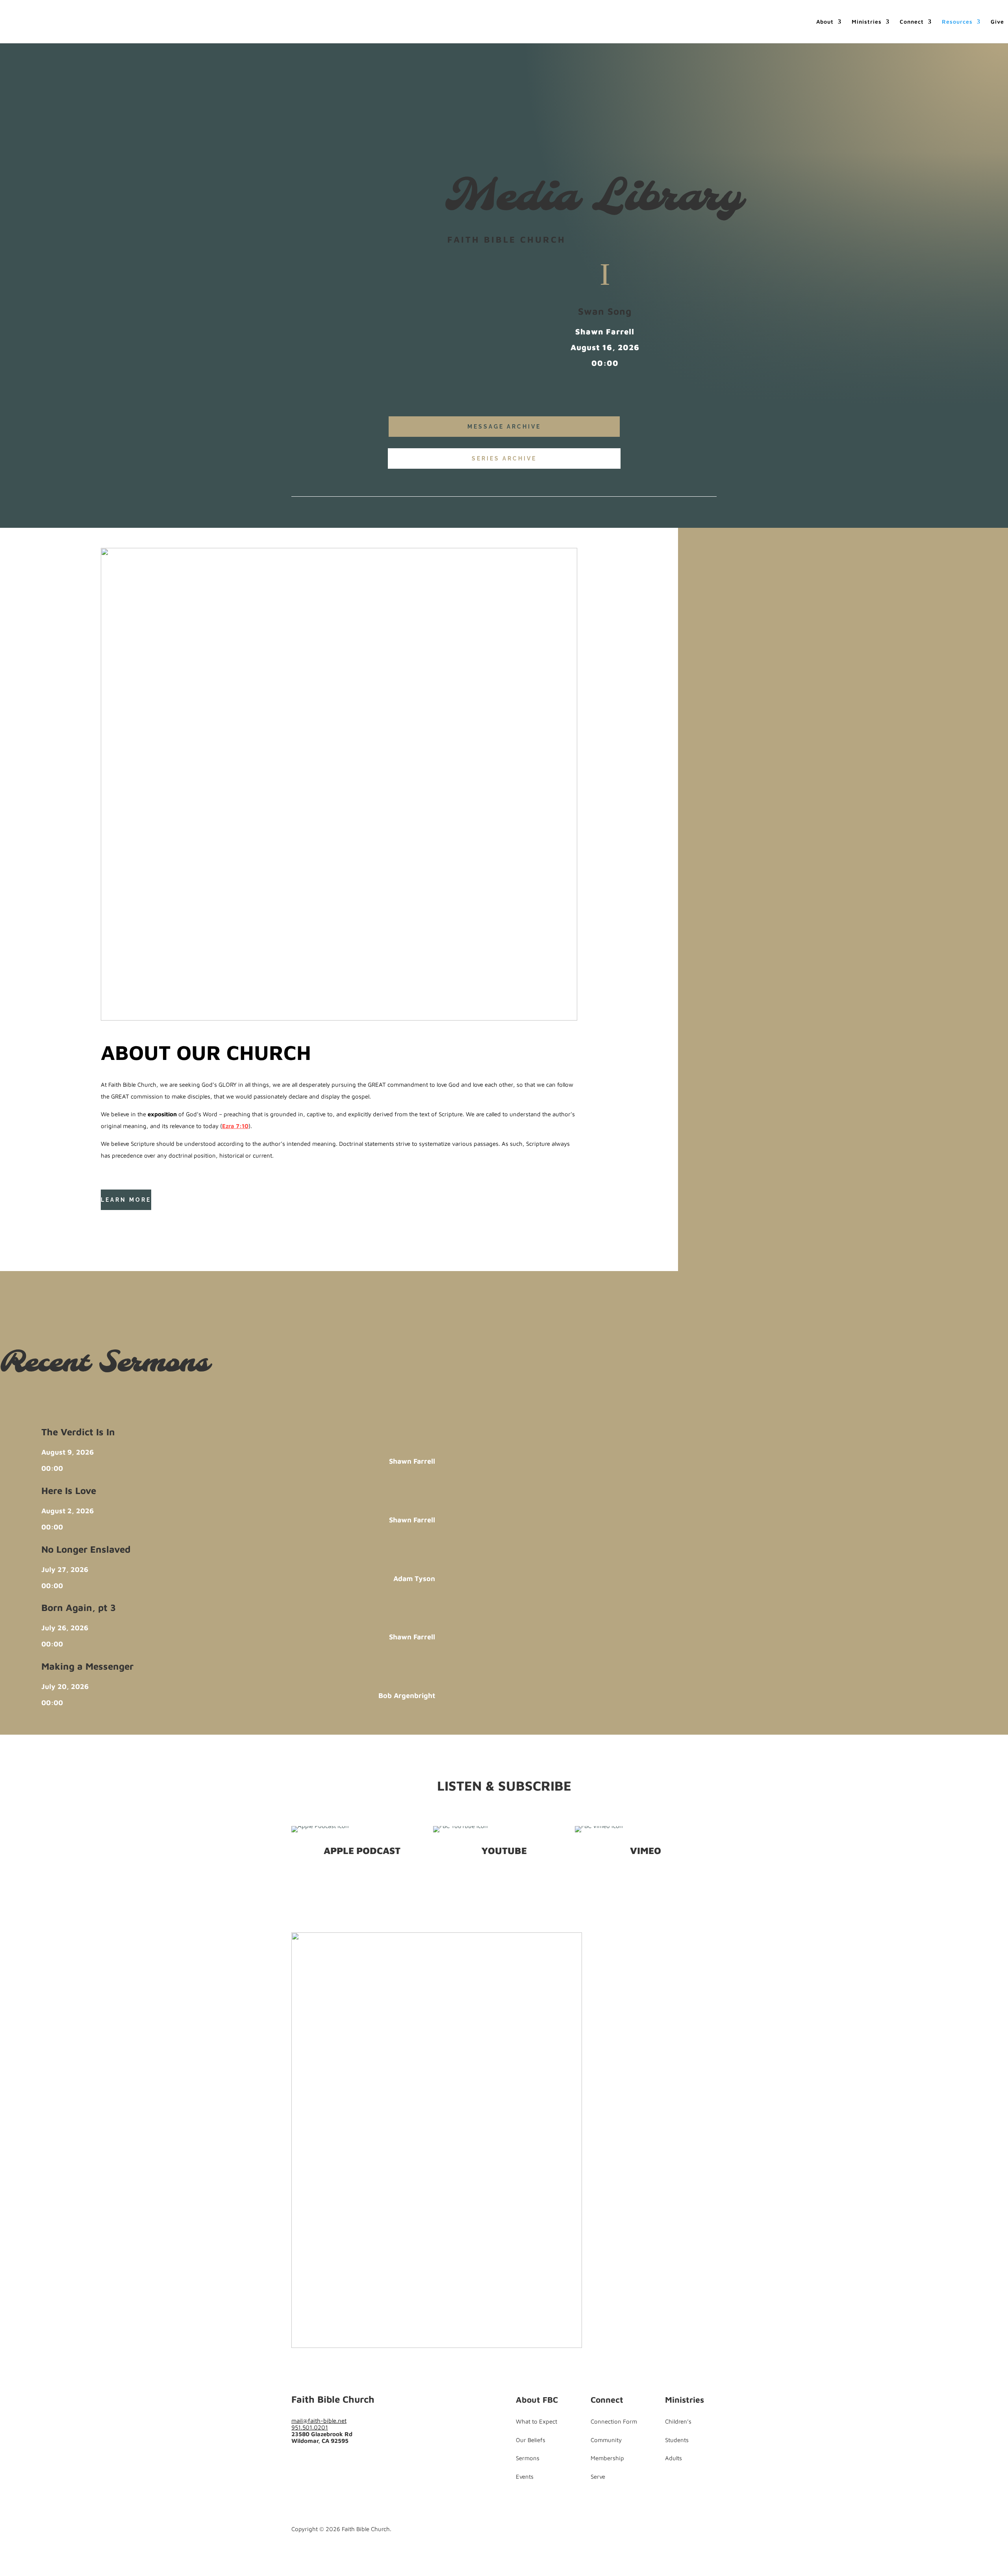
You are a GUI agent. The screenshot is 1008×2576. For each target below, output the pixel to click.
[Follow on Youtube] (139, 1220)
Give (997, 22)
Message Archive (504, 427)
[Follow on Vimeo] (345, 2462)
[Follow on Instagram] (329, 2462)
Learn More (126, 1200)
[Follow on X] (123, 1220)
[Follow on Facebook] (107, 1220)
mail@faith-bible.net (319, 2421)
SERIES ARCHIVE (504, 458)
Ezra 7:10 (235, 1126)
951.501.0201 (310, 2427)
